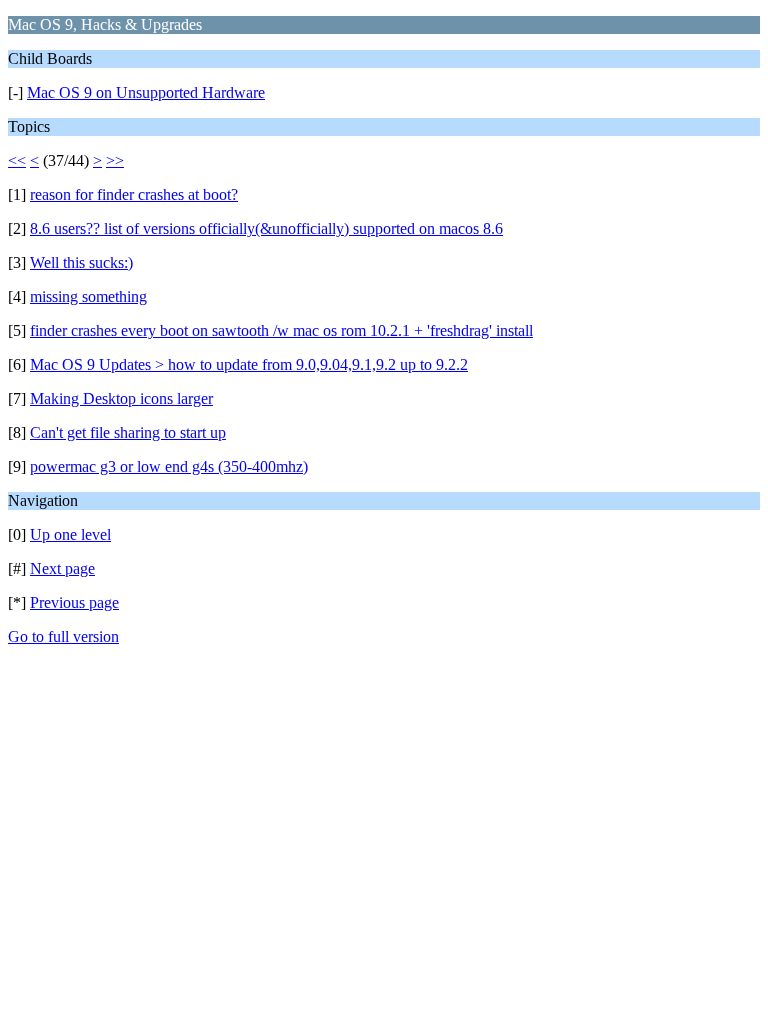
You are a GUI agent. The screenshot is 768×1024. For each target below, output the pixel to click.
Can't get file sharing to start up (128, 432)
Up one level (70, 534)
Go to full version (63, 636)
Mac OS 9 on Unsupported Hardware (146, 92)
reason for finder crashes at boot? (134, 194)
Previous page (74, 602)
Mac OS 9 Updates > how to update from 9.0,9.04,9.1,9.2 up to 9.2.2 (249, 364)
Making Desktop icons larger (121, 398)
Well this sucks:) (81, 262)
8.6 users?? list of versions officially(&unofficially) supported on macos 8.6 (266, 228)
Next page (62, 568)
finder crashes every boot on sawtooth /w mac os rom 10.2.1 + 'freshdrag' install (281, 330)
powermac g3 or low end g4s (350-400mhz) (169, 466)
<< (17, 160)
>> (115, 160)
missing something (88, 296)
